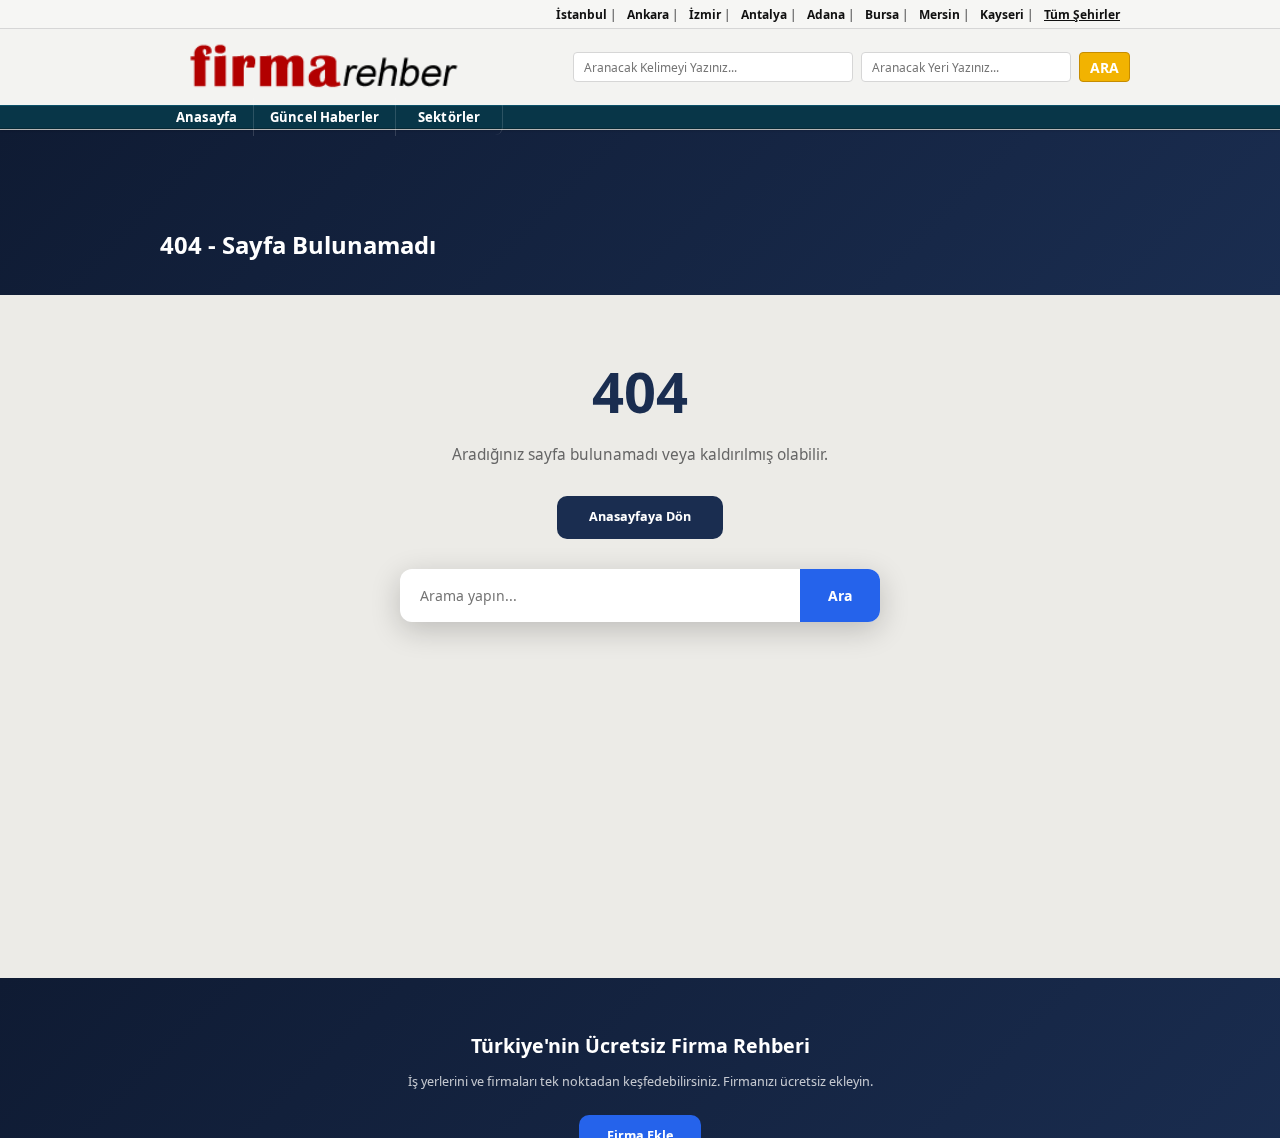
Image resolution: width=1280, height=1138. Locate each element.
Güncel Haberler (324, 117)
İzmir (705, 14)
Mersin (939, 14)
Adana (826, 14)
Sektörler (449, 117)
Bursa (882, 14)
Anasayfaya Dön (640, 516)
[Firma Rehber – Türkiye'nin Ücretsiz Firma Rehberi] (321, 67)
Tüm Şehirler (1082, 14)
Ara (840, 595)
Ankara (648, 14)
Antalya (764, 14)
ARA (1104, 67)
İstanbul (581, 14)
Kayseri (1002, 14)
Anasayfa (206, 117)
